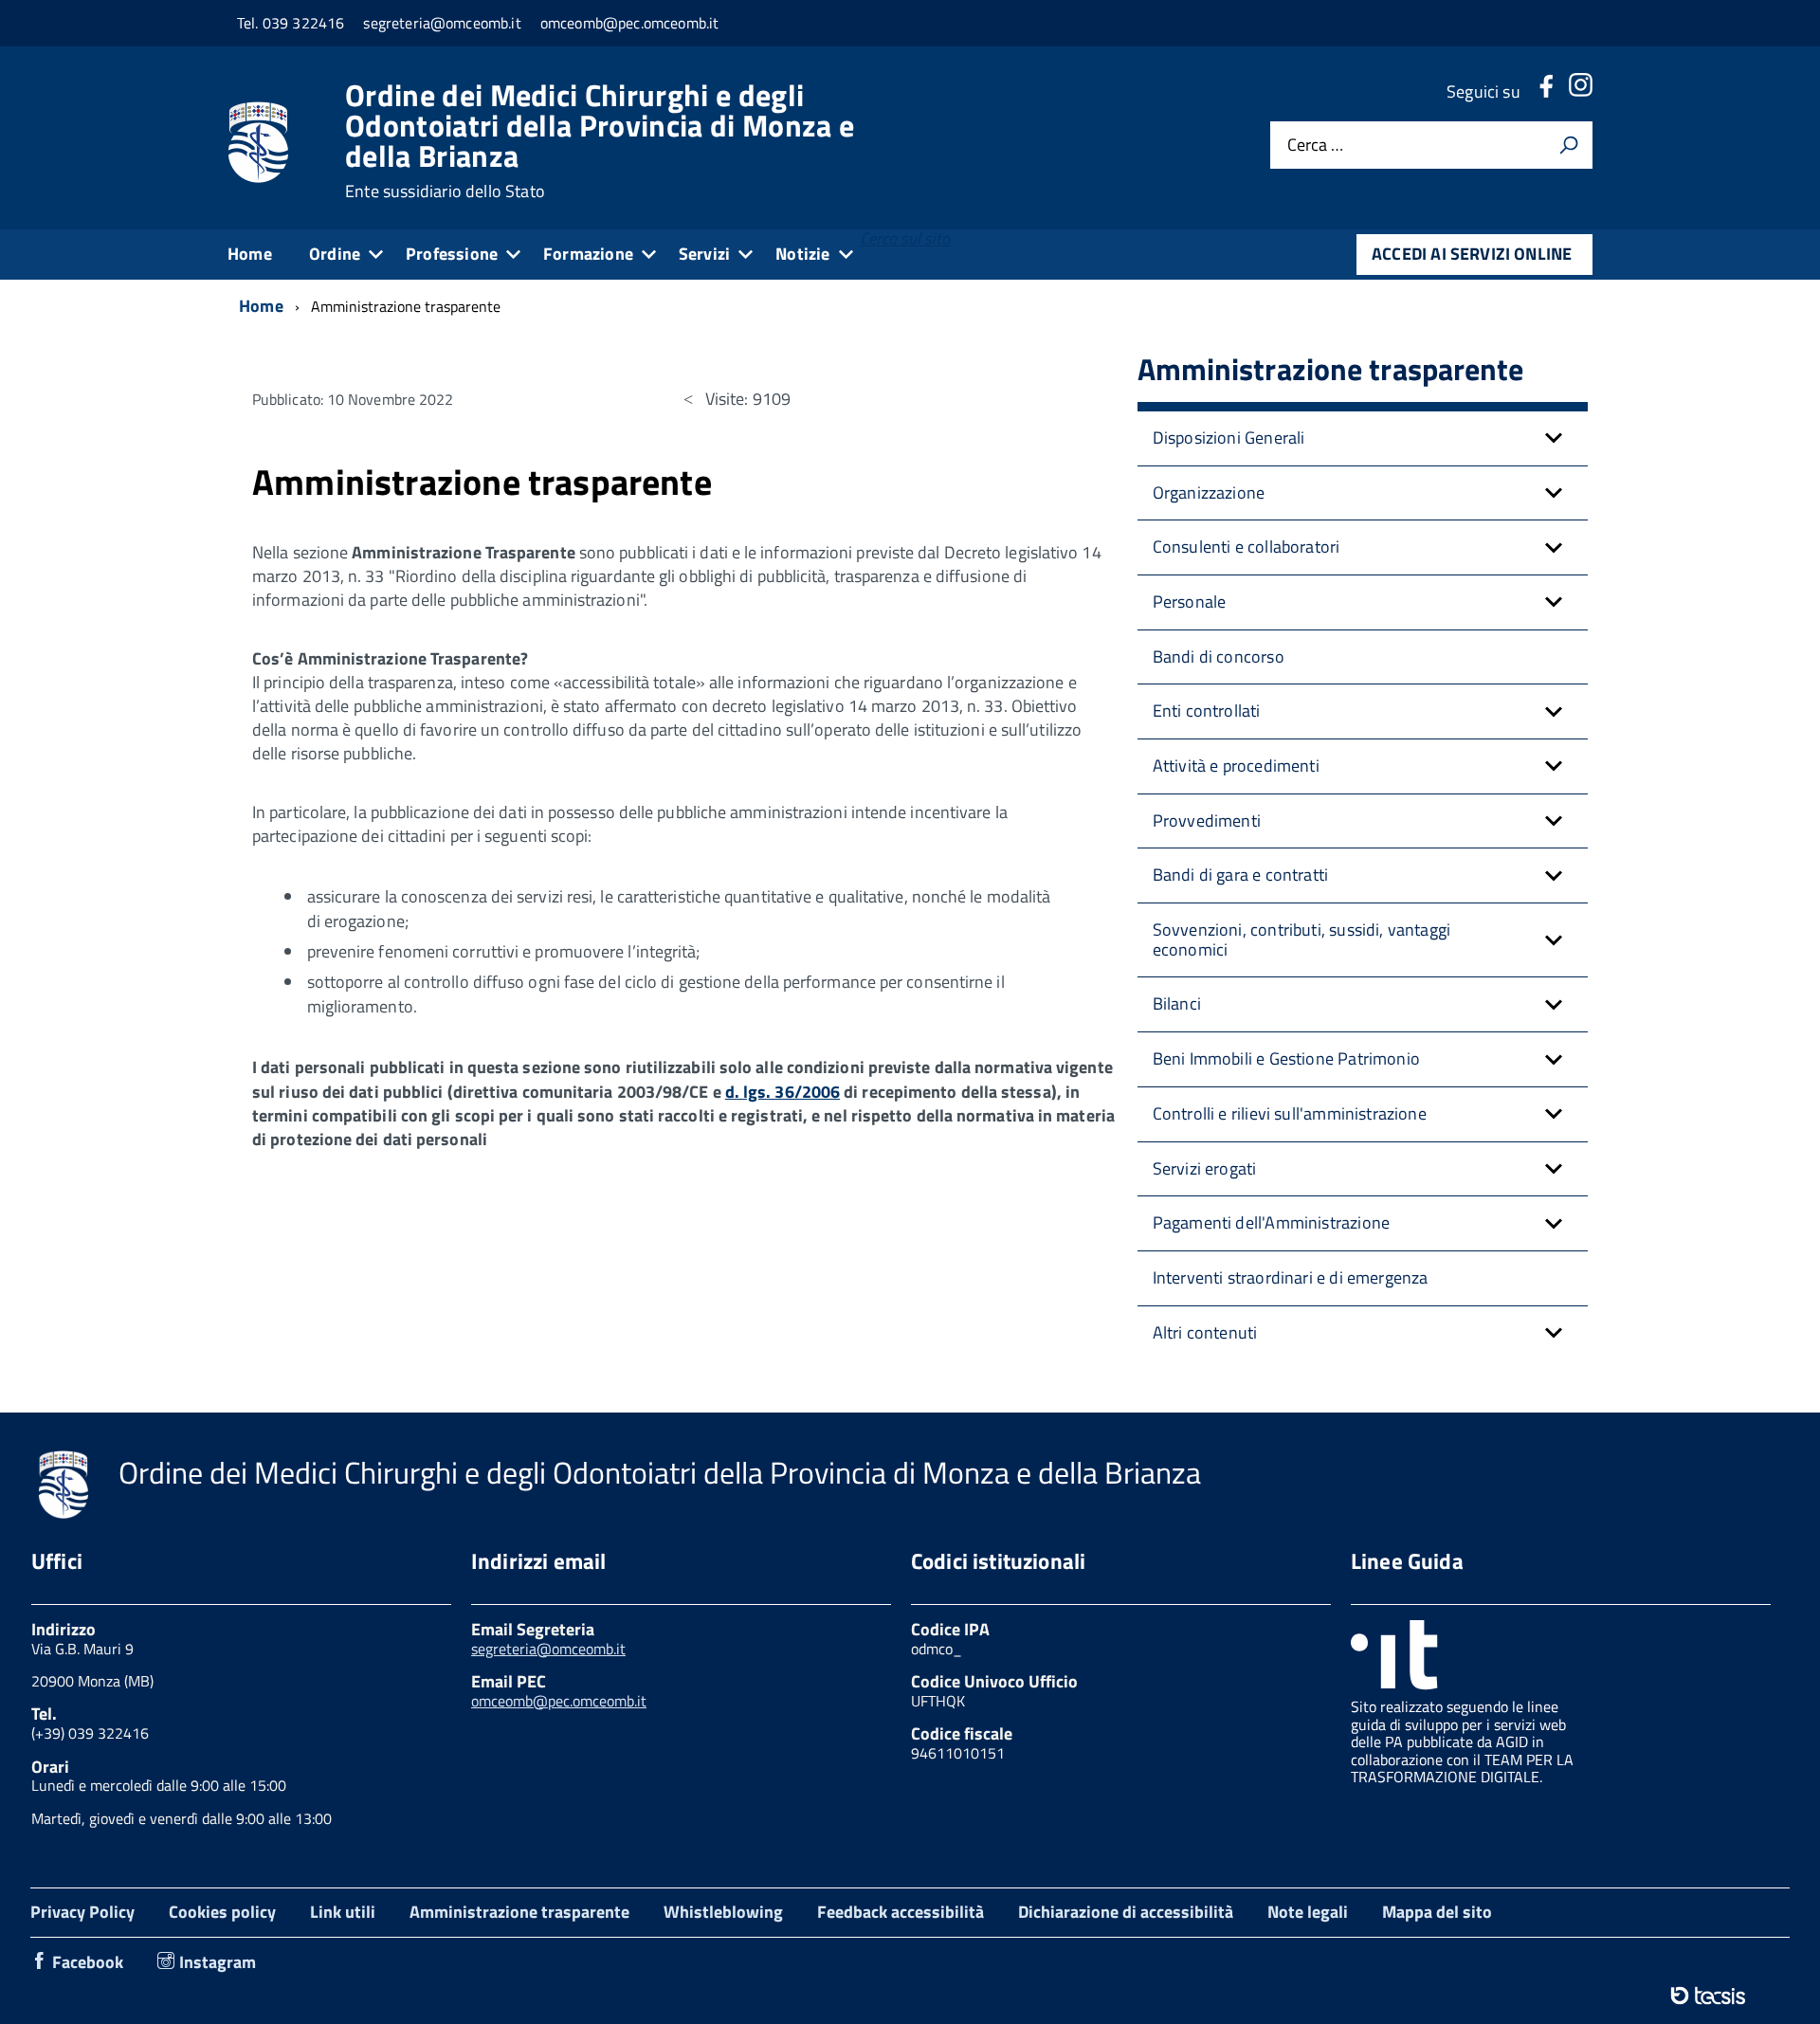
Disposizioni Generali (1229, 438)
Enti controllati (1207, 711)
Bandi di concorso (1219, 656)
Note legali (1308, 1912)
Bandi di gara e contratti (1241, 875)
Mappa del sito (1437, 1912)
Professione (452, 254)
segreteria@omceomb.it (548, 1649)
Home (250, 254)
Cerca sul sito (905, 238)
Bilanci (1177, 1003)
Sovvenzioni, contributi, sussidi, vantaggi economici (1302, 939)
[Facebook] (1546, 91)
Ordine (335, 254)
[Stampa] (1569, 145)
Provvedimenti (1207, 821)
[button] (1554, 438)
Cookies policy (222, 1912)
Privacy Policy (82, 1912)
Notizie (802, 254)
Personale (1190, 602)
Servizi (704, 254)
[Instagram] (1580, 91)
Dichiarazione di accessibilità (1126, 1912)
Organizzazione (1209, 492)
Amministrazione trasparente (519, 1912)
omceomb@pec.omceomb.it (559, 1701)
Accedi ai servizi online (1472, 254)
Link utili (343, 1912)
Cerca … (1315, 146)
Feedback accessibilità (901, 1912)
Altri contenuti (1205, 1332)
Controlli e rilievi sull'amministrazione (1290, 1113)
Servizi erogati (1205, 1168)
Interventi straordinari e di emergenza (1291, 1277)
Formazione (588, 254)
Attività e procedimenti (1236, 766)
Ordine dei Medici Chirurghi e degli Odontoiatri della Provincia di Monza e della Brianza (600, 140)
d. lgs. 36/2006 (783, 1092)
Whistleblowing (723, 1912)
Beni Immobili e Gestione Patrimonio (1286, 1058)
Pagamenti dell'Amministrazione (1271, 1222)
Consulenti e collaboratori (1247, 547)
